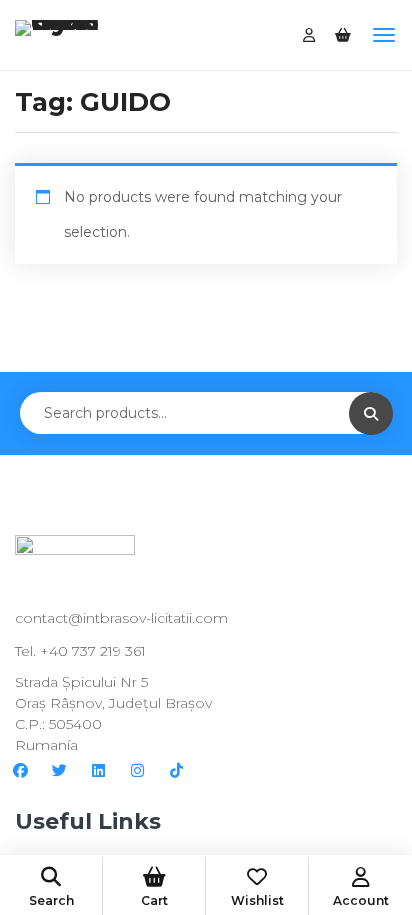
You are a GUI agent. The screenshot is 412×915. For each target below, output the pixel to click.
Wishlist (257, 900)
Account (361, 900)
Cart (154, 900)
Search (51, 900)
